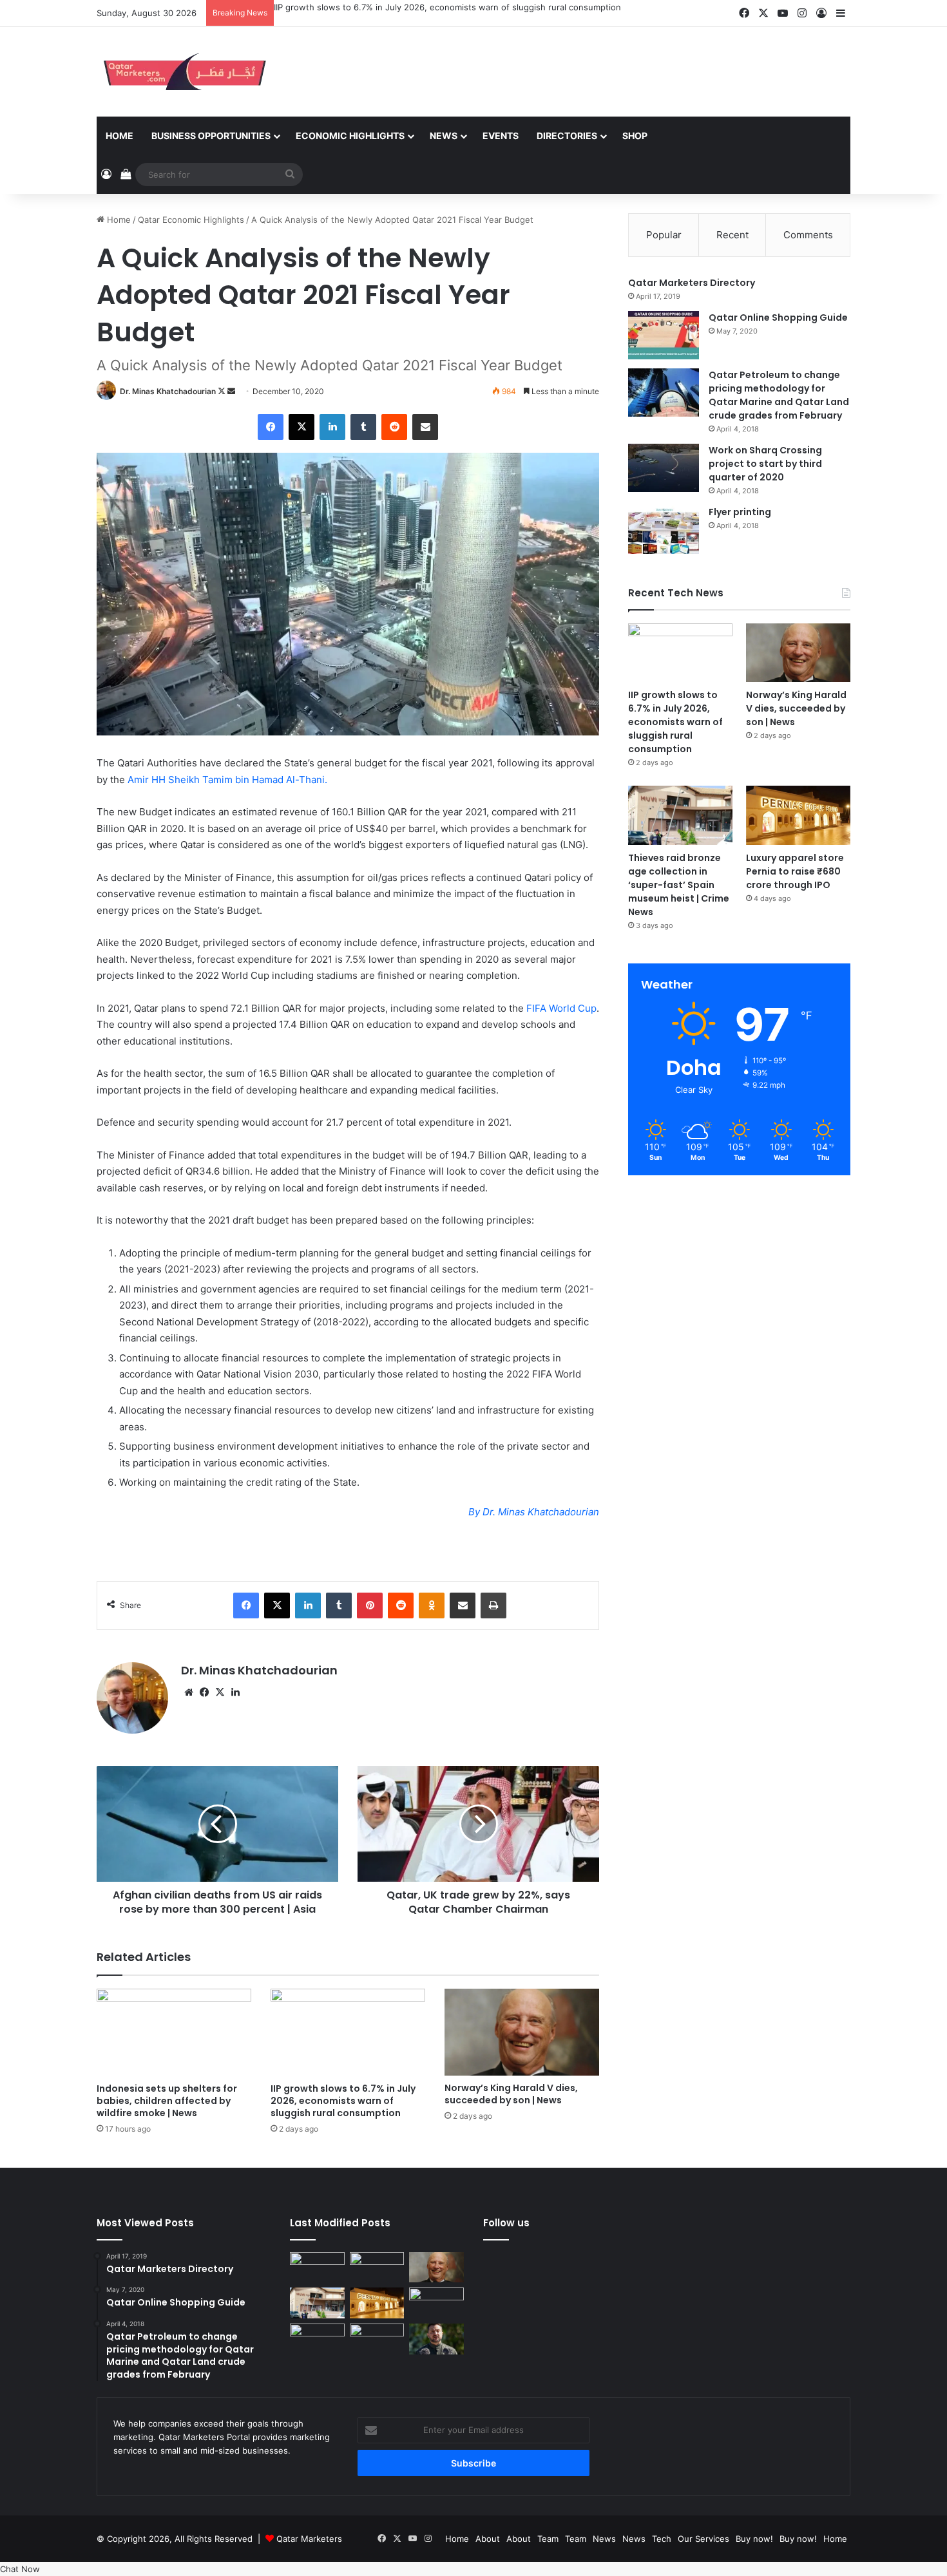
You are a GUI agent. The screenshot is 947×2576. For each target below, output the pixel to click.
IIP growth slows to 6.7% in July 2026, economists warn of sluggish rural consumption (447, 7)
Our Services (703, 2539)
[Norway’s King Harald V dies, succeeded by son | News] (522, 2032)
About (488, 2539)
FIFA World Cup (561, 1008)
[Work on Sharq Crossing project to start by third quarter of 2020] (664, 468)
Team (548, 2539)
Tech (662, 2539)
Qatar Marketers (309, 2539)
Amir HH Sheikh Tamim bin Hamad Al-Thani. (227, 780)
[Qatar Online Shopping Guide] (664, 335)
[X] (220, 1692)
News (444, 136)
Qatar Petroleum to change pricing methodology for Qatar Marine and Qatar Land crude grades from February (779, 395)
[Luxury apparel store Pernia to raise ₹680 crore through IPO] (798, 815)
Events (501, 136)
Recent (732, 235)
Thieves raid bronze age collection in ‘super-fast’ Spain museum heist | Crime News (679, 885)
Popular (664, 235)
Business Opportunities (211, 136)
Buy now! (754, 2539)
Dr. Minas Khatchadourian (168, 391)
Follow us (506, 2223)
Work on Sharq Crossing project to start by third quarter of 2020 (765, 464)
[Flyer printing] (664, 530)
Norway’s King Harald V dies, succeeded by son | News (511, 2094)
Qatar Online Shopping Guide (778, 317)
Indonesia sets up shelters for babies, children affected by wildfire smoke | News (167, 2101)
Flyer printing (740, 512)
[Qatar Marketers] (184, 72)
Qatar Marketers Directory (692, 283)
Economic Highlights (350, 136)
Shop (635, 136)
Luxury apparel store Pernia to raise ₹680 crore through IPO (795, 871)
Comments (808, 235)
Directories (567, 136)
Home (120, 136)
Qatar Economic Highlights (191, 220)
